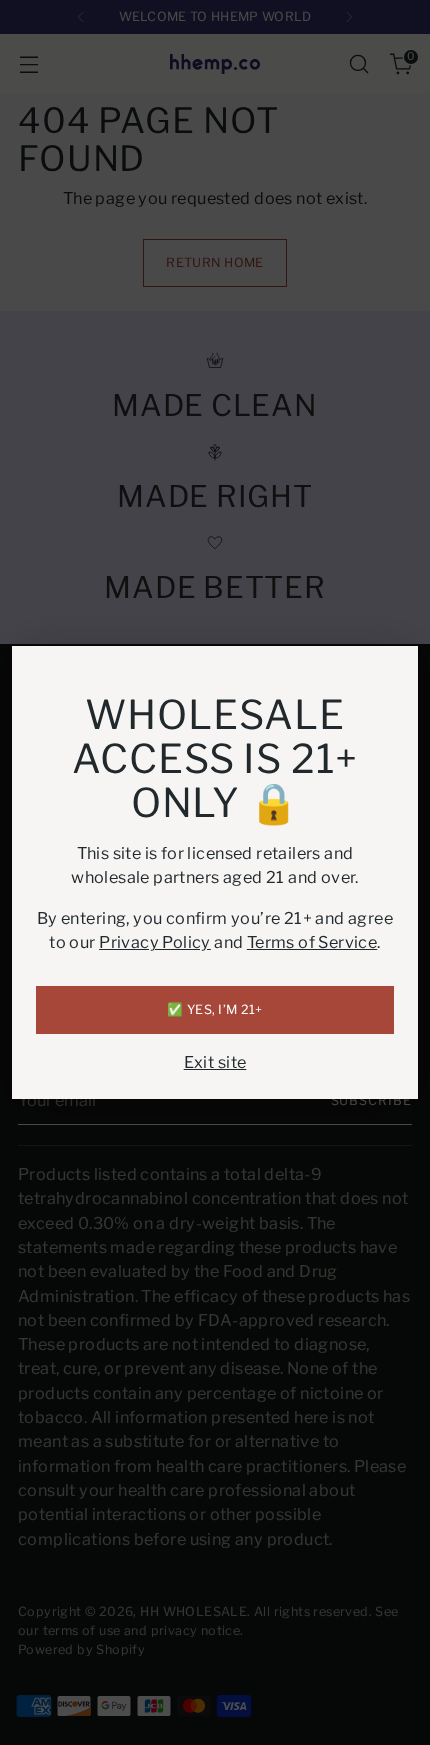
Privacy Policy (155, 942)
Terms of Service (312, 942)
